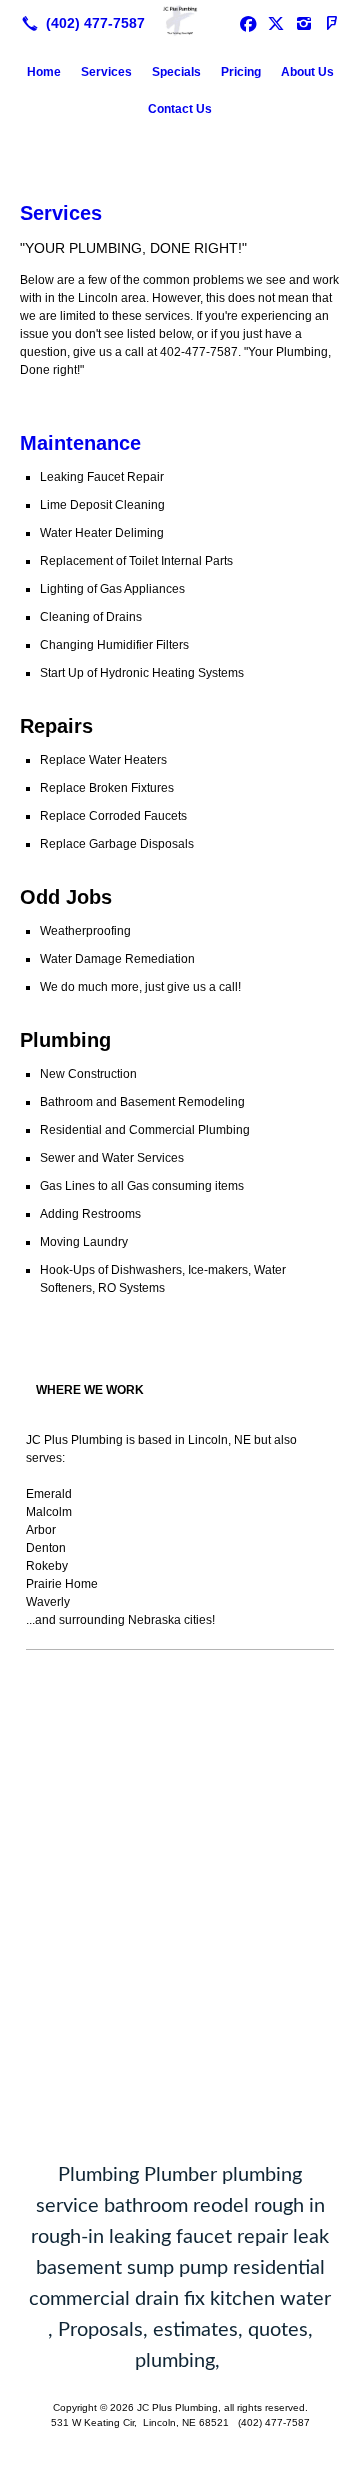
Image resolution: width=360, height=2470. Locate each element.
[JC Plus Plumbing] (180, 21)
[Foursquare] (332, 23)
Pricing (241, 72)
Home (44, 72)
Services (106, 72)
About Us (307, 72)
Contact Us (180, 109)
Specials (176, 72)
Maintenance (80, 443)
